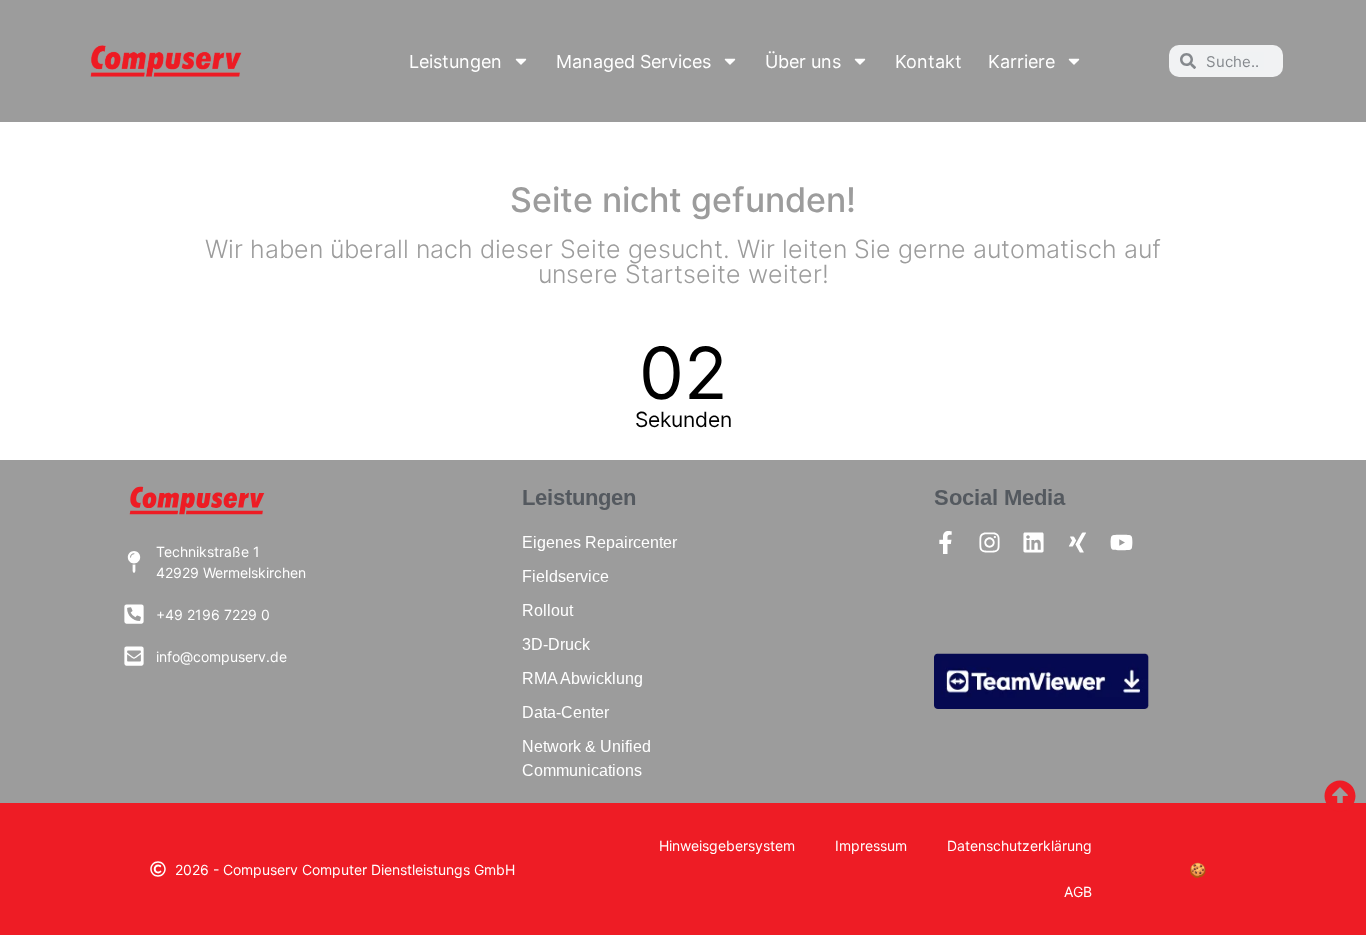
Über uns (803, 61)
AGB (1078, 891)
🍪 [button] (1197, 869)
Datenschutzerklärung (1019, 845)
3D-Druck (556, 644)
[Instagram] (989, 542)
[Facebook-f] (945, 542)
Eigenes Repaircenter (599, 542)
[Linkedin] (1033, 542)
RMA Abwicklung (582, 678)
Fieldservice (565, 576)
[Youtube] (1121, 542)
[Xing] (1077, 542)
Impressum (871, 845)
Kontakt (928, 61)
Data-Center (565, 712)
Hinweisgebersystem (727, 845)
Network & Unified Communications (586, 758)
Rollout (547, 610)
